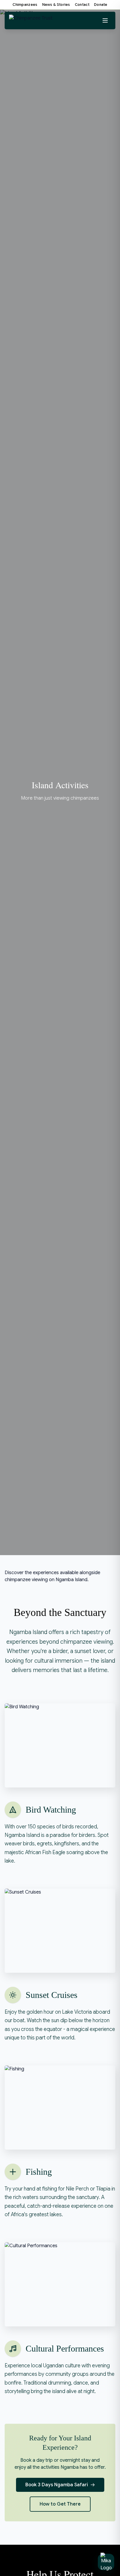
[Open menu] (105, 20)
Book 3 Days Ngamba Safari (57, 2485)
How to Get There (60, 2504)
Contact (82, 5)
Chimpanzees (25, 5)
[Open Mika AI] (106, 2562)
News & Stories (56, 5)
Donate (101, 5)
